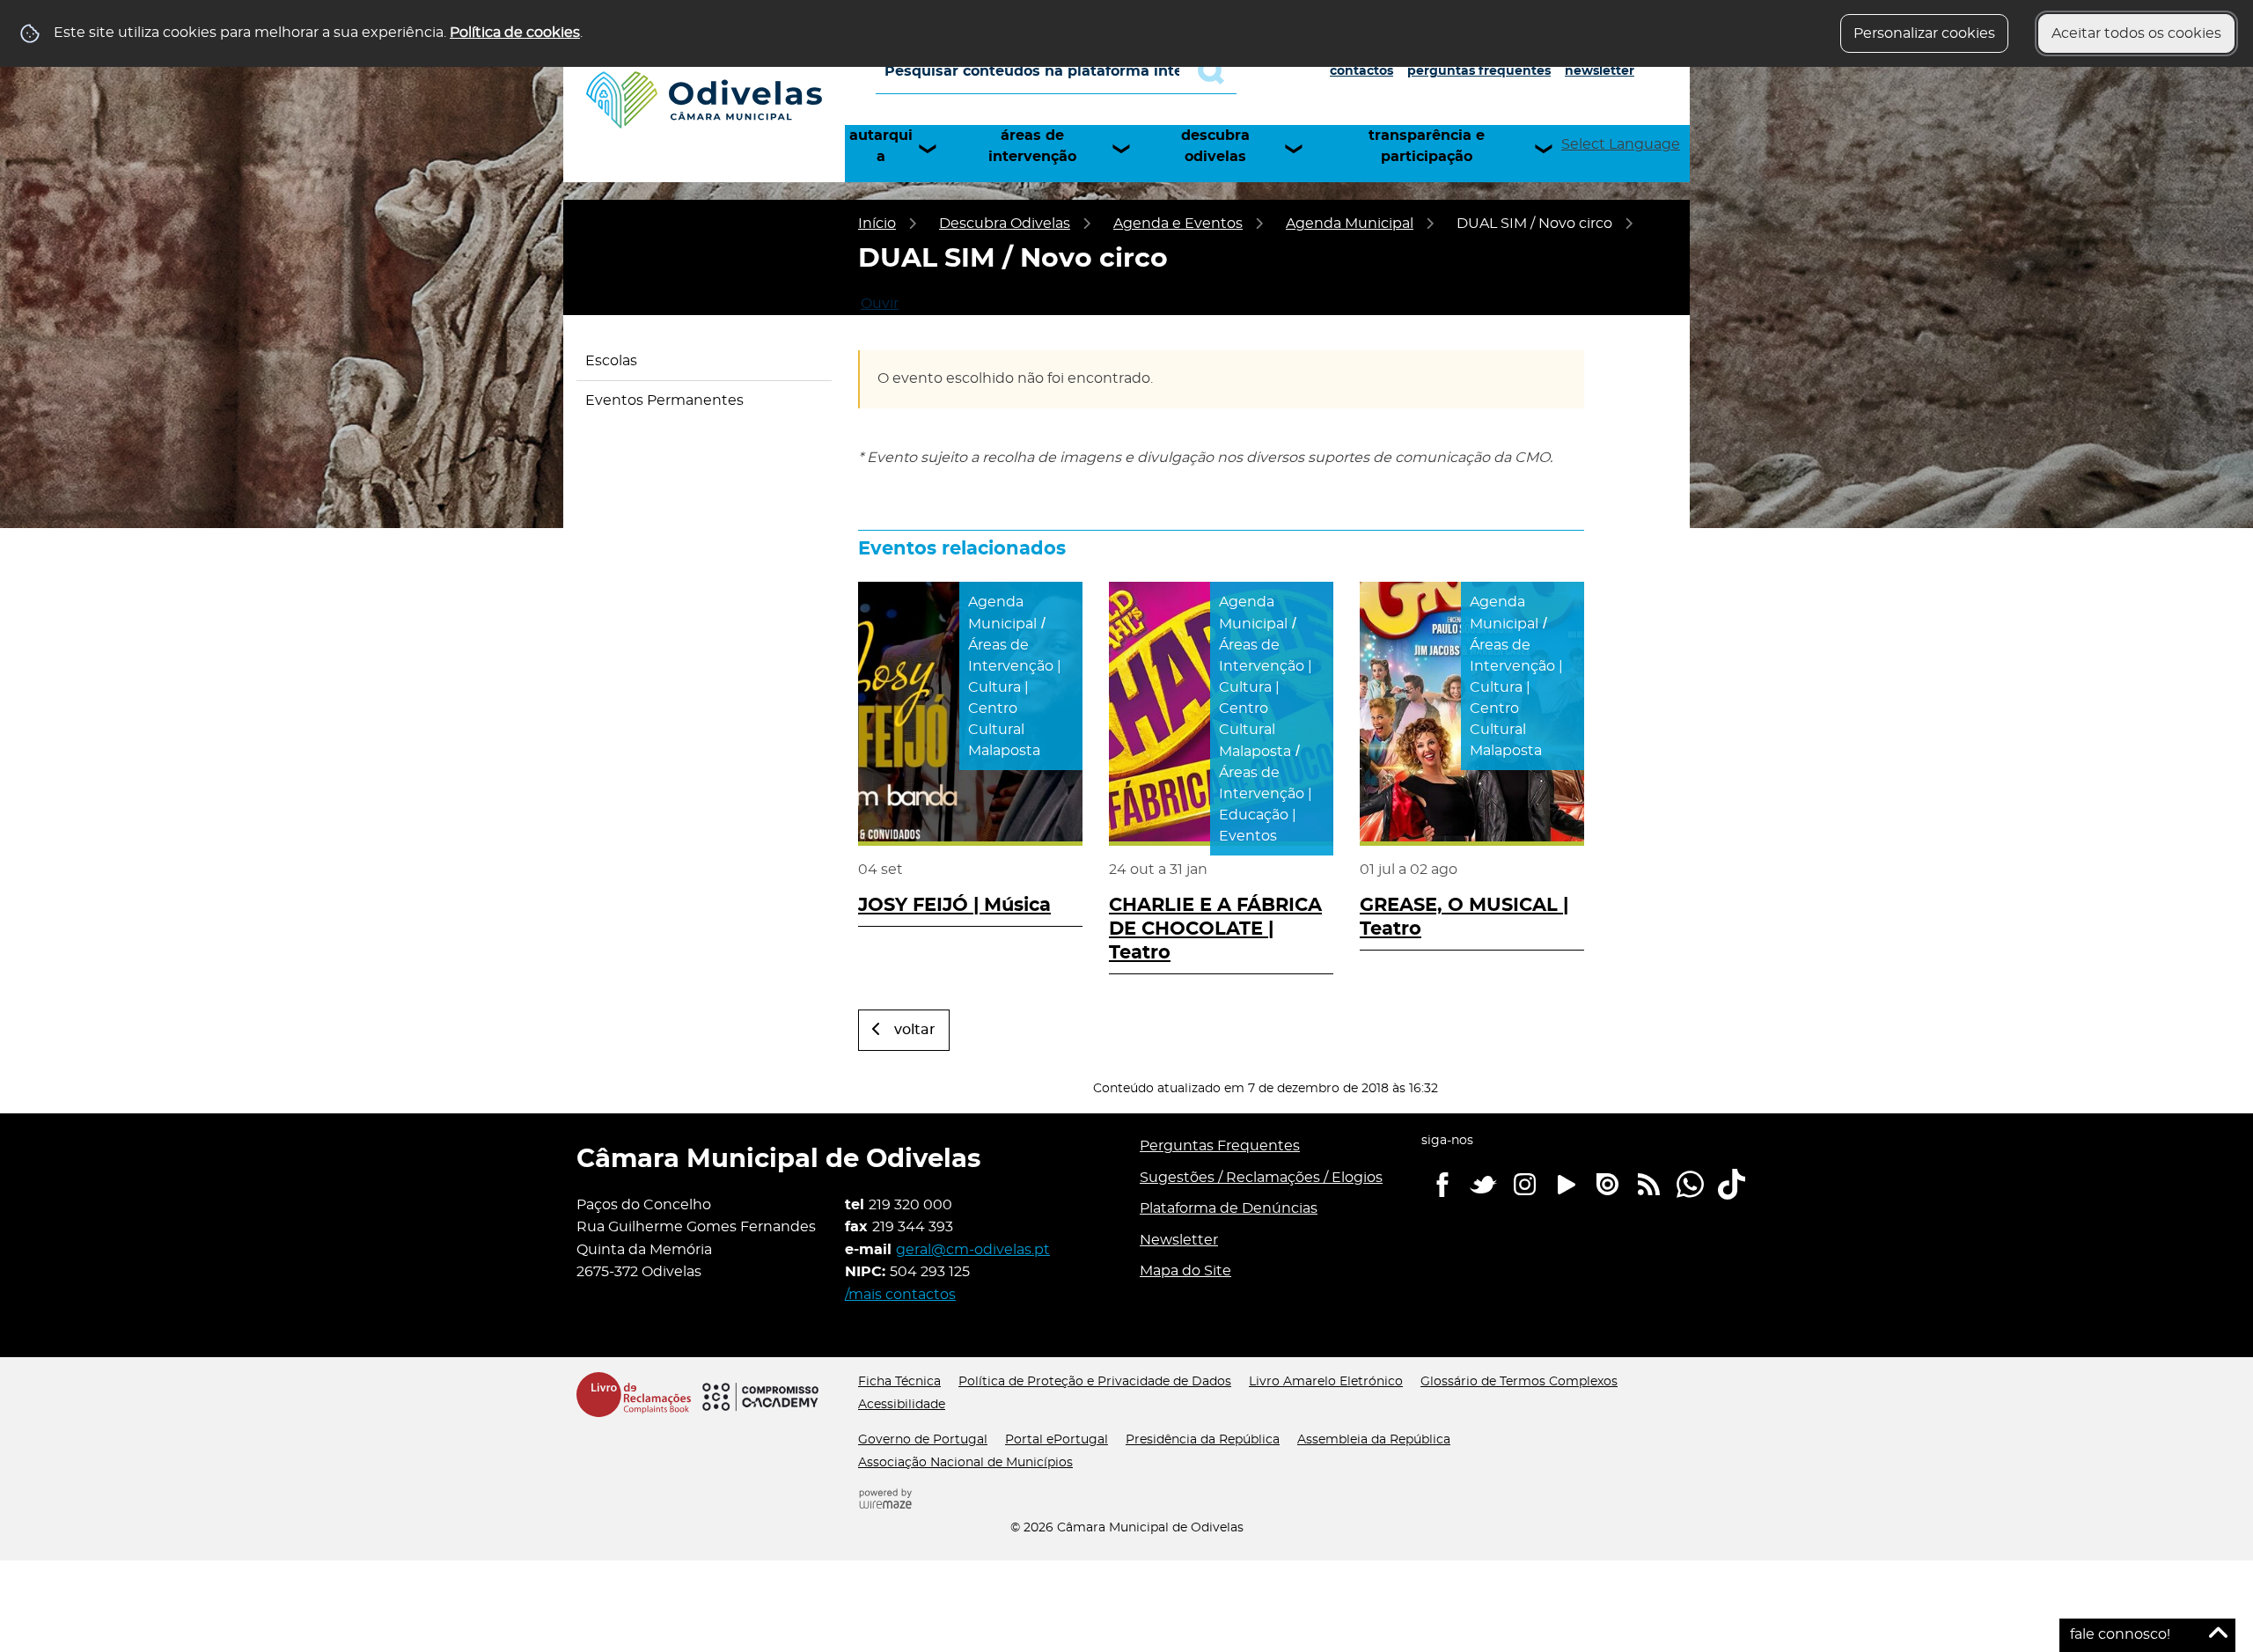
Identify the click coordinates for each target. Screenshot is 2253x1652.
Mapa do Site (1185, 1271)
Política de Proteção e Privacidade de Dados (1095, 1382)
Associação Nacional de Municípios (965, 1463)
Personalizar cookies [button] (1924, 33)
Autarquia (881, 146)
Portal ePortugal (1057, 1440)
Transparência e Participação (1427, 146)
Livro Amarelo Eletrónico (1326, 1382)
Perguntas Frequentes (1479, 71)
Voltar (915, 1030)
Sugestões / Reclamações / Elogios (1261, 1178)
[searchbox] (1056, 71)
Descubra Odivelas (1215, 146)
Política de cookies (515, 33)
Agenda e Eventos (1178, 224)
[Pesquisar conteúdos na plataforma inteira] (1217, 71)
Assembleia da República (1374, 1440)
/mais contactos (900, 1295)
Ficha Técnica (899, 1382)
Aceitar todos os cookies (2136, 33)
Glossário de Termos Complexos (1519, 1382)
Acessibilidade (902, 1405)
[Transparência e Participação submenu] (1552, 149)
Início (877, 224)
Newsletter (1600, 71)
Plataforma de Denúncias (1229, 1208)
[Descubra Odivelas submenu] (1302, 149)
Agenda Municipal (1350, 224)
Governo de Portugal (923, 1440)
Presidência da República (1203, 1440)
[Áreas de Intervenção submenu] (1129, 149)
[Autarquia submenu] (936, 149)
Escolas (611, 361)
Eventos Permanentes (664, 400)
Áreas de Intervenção (1032, 146)
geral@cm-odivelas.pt (973, 1250)
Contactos (1361, 71)
